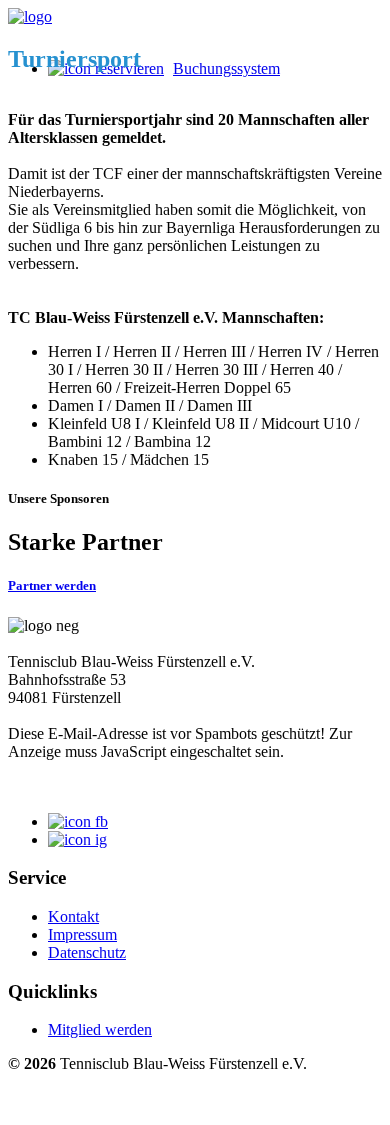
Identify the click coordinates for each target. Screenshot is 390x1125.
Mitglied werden (100, 1029)
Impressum (82, 934)
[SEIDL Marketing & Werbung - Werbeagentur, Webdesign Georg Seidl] (28, 1107)
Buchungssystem (226, 68)
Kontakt (73, 916)
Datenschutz (87, 952)
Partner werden (52, 585)
